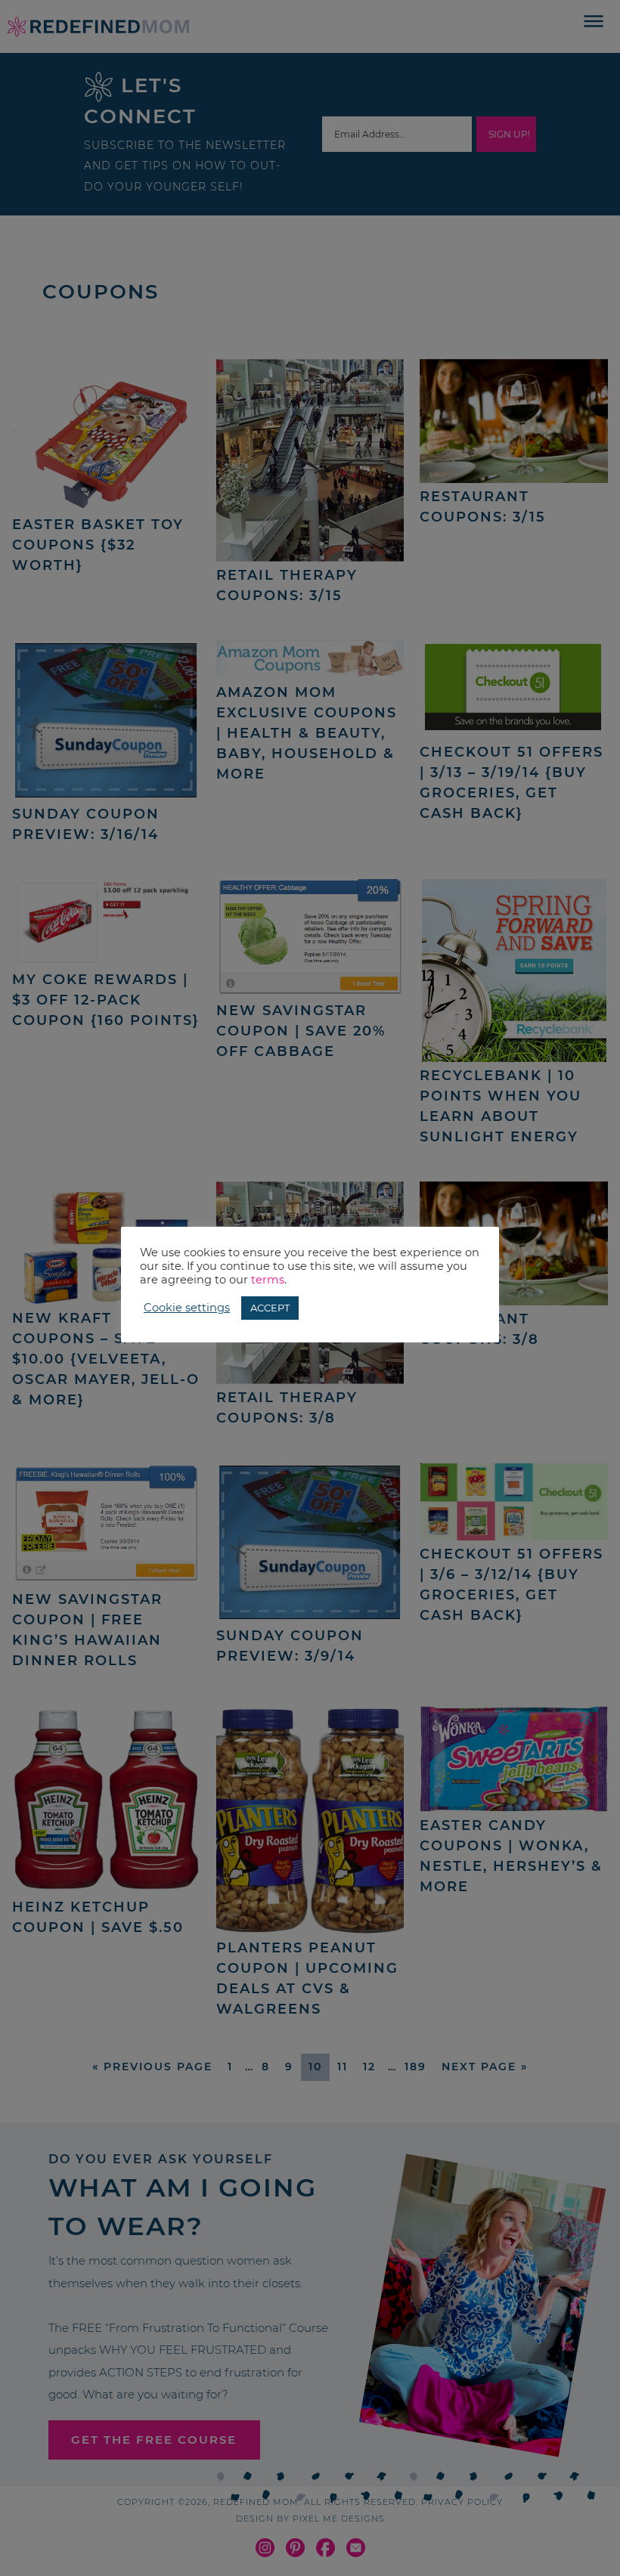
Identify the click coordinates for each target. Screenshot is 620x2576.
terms (268, 1280)
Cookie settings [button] (187, 1308)
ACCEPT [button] (270, 1308)
